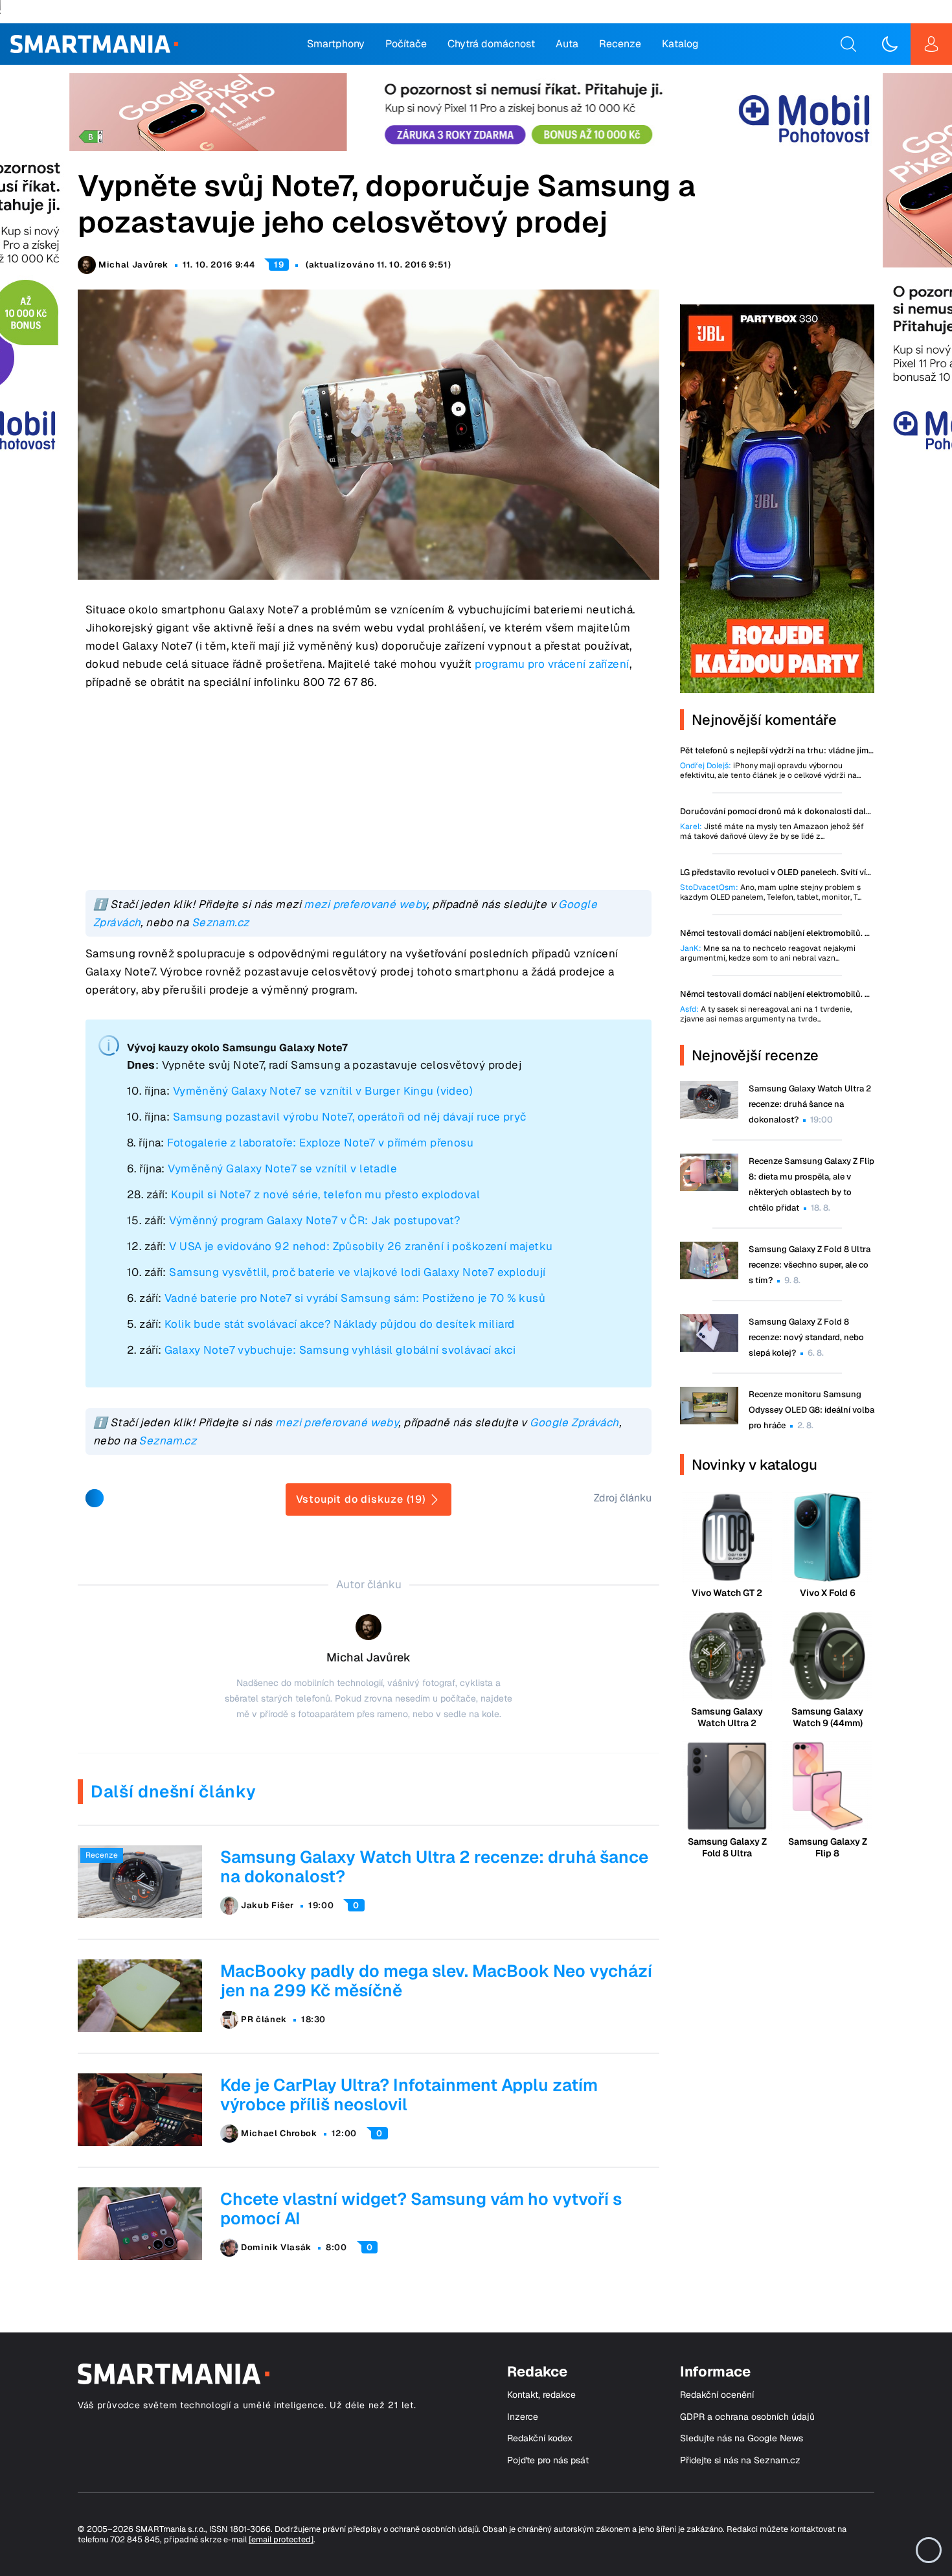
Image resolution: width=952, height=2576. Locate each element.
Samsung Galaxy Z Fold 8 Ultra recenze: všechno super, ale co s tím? (810, 1265)
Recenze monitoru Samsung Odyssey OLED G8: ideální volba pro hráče (811, 1410)
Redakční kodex (540, 2438)
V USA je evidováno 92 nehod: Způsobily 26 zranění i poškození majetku (361, 1246)
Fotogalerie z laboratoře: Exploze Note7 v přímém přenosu (320, 1143)
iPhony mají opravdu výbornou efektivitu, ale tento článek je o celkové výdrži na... (770, 771)
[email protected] (281, 2539)
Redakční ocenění (717, 2395)
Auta (567, 44)
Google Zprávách (574, 1422)
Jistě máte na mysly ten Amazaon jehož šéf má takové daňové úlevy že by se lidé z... (772, 832)
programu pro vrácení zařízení (552, 664)
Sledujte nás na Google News (742, 2438)
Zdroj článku (623, 1498)
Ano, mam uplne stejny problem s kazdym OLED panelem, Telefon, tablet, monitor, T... (771, 893)
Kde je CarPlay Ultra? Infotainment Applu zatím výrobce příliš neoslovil (409, 2095)
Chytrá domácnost (491, 44)
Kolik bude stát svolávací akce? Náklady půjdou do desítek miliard (340, 1324)
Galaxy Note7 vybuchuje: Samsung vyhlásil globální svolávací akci (340, 1350)
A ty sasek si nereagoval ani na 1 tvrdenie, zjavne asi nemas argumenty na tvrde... (766, 1014)
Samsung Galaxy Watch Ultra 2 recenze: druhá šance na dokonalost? (434, 1867)
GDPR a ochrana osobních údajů (747, 2417)
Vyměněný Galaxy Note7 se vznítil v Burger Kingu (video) (323, 1091)
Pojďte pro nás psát (548, 2460)
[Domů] (94, 44)
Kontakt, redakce (541, 2395)
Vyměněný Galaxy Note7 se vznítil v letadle (282, 1168)
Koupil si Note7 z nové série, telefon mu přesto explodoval (325, 1194)
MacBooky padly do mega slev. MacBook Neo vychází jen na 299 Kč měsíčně (436, 1981)
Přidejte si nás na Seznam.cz (740, 2460)
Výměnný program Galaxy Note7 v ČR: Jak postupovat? (315, 1220)
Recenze (620, 44)
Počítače (406, 44)
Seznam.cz (221, 922)
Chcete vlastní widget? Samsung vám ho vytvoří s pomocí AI (421, 2209)
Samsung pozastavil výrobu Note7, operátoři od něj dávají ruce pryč (350, 1117)
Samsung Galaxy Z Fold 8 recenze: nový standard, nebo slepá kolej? (806, 1337)
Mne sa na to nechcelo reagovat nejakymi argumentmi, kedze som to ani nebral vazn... (768, 953)
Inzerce (523, 2417)
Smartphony (336, 44)
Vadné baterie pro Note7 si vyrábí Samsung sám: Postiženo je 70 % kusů (355, 1298)
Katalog (680, 44)
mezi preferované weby (365, 904)
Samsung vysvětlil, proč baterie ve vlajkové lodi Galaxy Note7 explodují (357, 1272)
